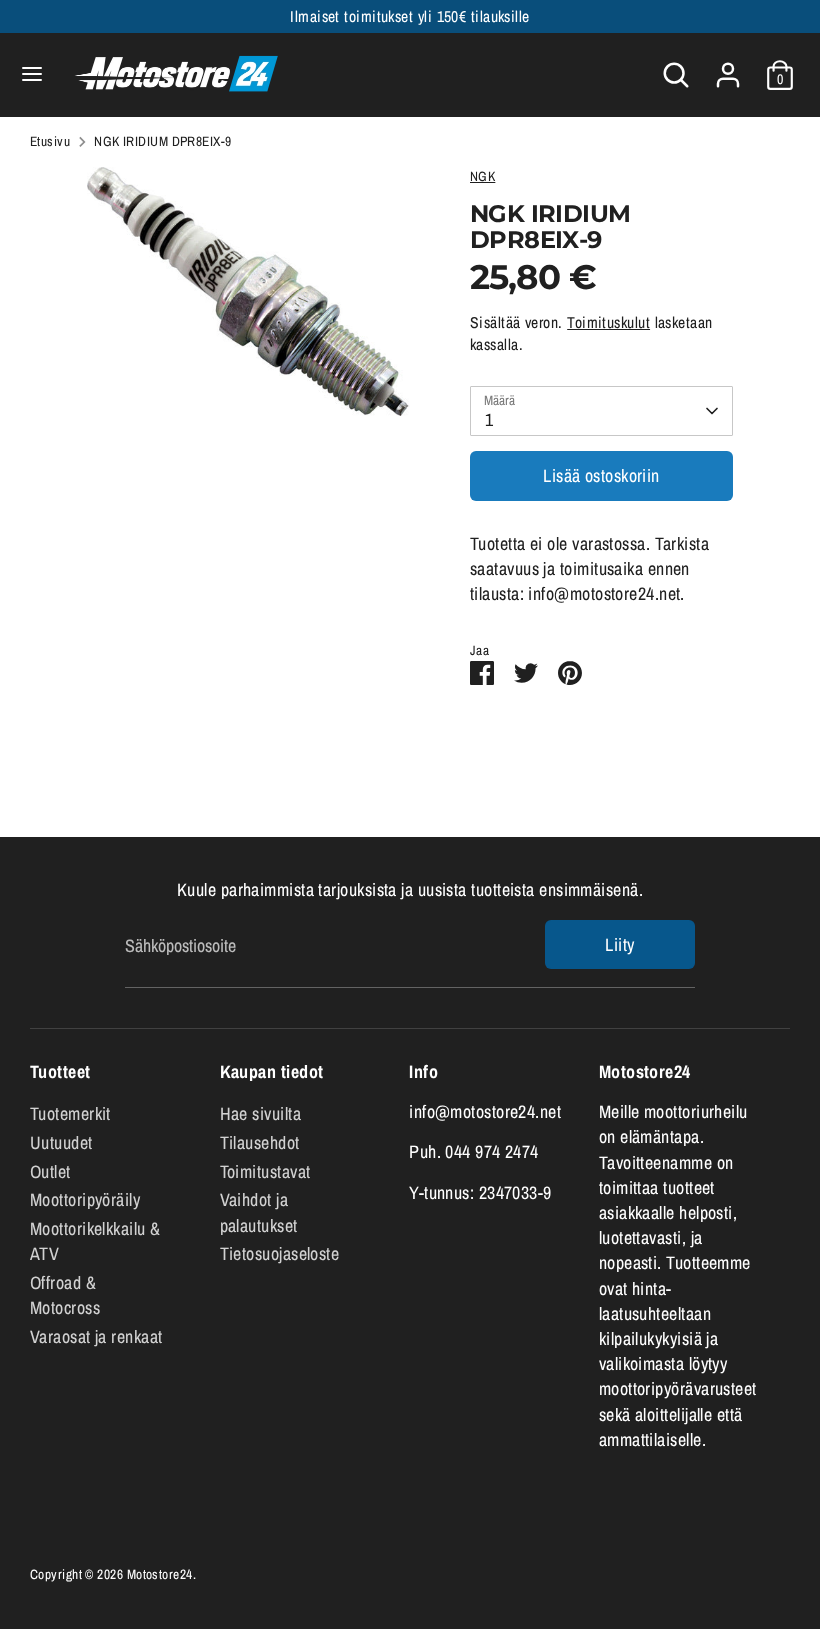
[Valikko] (32, 74)
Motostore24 (160, 1574)
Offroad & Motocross (65, 1295)
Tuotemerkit (70, 1113)
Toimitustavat (265, 1171)
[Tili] (728, 67)
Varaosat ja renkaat (96, 1336)
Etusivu (50, 141)
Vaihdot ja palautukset (259, 1212)
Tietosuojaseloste (280, 1253)
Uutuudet (61, 1142)
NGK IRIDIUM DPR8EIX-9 (162, 141)
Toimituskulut (608, 322)
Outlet (50, 1171)
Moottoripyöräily (85, 1199)
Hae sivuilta (260, 1113)
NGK (482, 176)
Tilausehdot (260, 1142)
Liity (619, 944)
